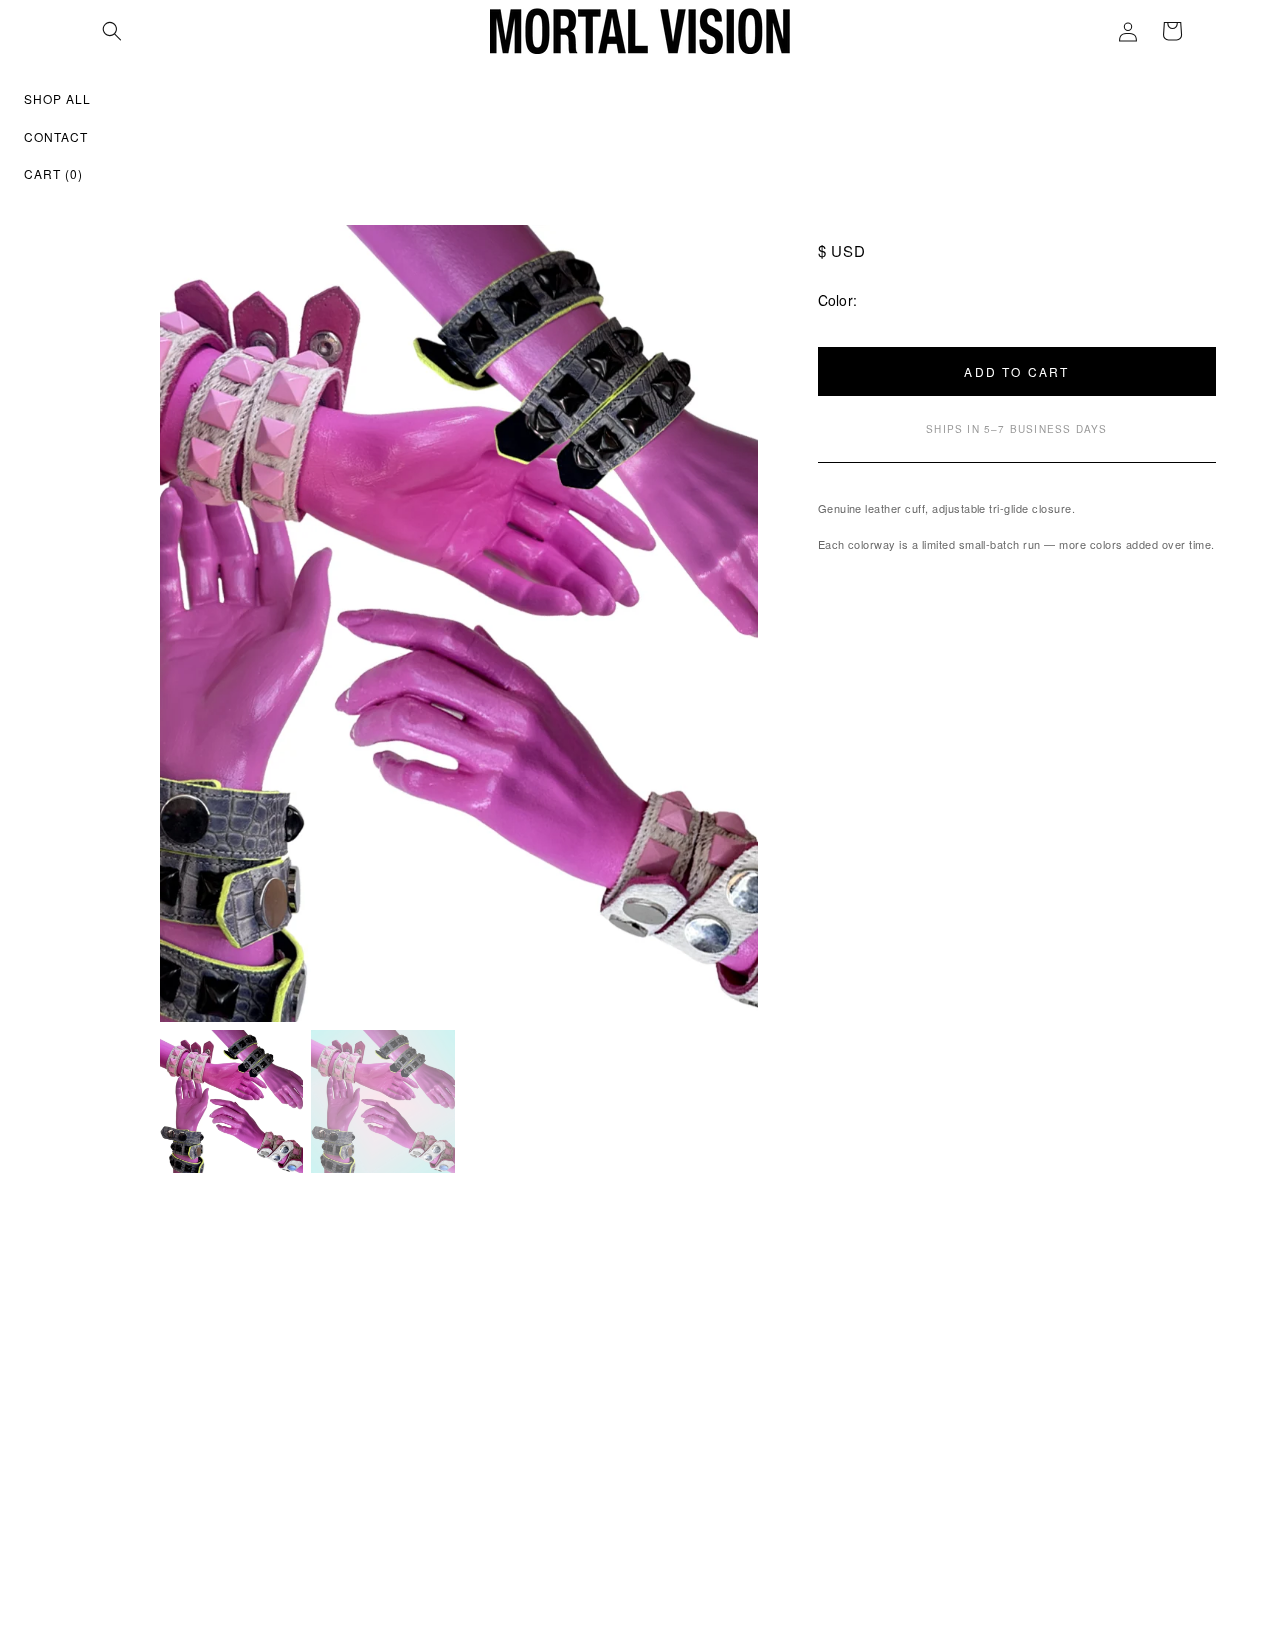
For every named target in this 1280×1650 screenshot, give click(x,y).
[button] (112, 31)
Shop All (57, 98)
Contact (56, 136)
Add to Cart (1016, 371)
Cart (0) (53, 173)
